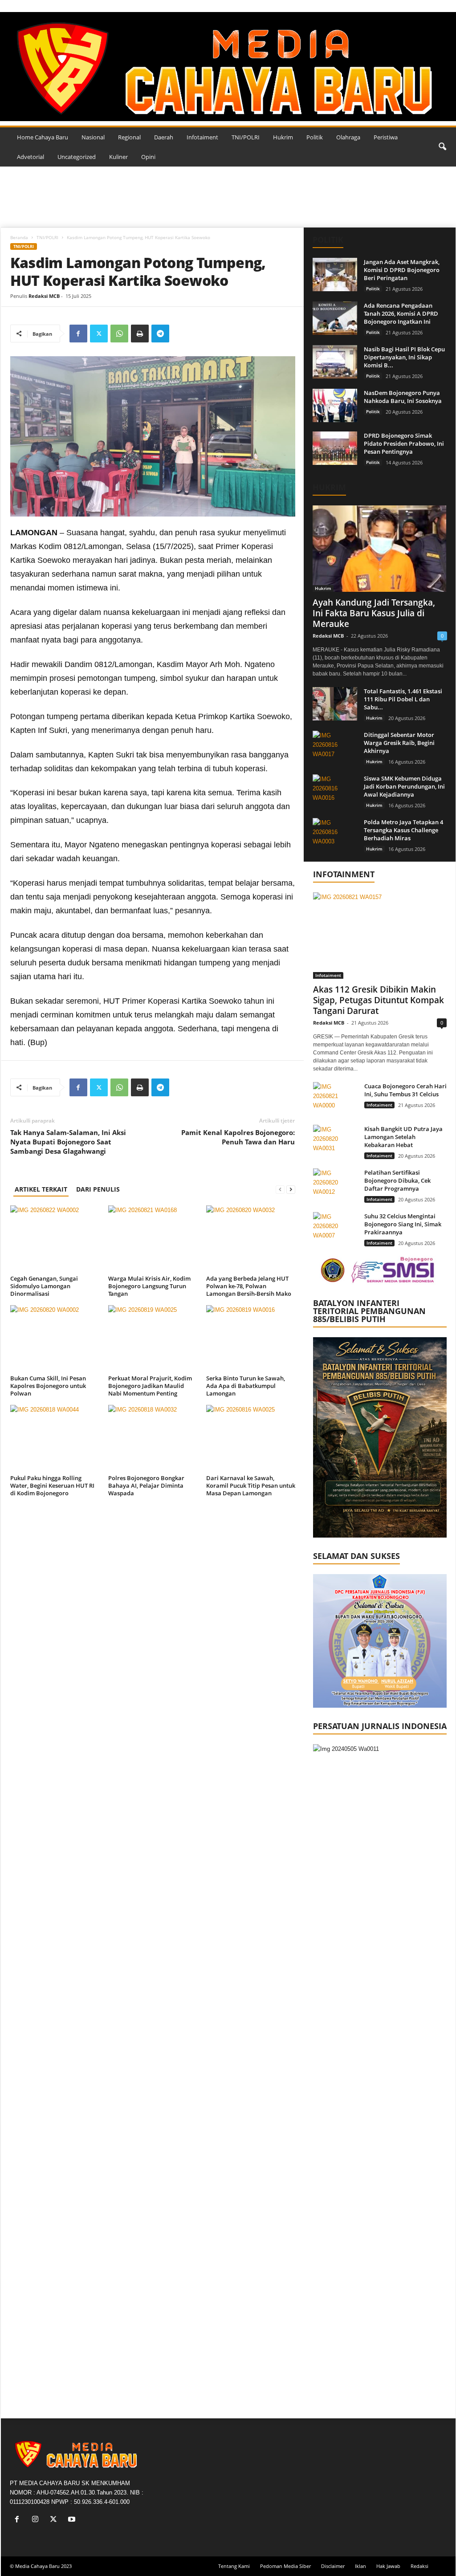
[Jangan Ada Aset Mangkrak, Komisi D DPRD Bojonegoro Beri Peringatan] (335, 275)
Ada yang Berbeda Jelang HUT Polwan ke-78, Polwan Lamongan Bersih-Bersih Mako (249, 1286)
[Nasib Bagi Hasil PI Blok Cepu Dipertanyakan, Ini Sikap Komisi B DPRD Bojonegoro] (335, 362)
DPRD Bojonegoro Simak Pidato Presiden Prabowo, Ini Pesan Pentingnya (404, 444)
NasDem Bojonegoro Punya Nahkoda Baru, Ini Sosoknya (403, 397)
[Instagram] (37, 2520)
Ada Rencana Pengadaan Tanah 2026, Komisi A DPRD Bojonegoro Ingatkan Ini (401, 313)
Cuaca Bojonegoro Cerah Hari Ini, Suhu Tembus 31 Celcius (405, 1090)
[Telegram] (160, 334)
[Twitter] (99, 334)
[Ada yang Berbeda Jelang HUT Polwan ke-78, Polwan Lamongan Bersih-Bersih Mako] (251, 1239)
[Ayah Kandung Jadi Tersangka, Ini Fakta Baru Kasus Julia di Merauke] (380, 549)
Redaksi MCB (44, 296)
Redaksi (419, 2566)
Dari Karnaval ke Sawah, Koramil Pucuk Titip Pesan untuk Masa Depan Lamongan (251, 1485)
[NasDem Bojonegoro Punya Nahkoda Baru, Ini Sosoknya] (335, 405)
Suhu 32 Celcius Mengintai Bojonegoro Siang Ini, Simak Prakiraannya (403, 1224)
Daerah (164, 137)
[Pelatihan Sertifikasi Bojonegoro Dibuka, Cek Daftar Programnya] (335, 1185)
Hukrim (283, 137)
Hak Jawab (388, 2566)
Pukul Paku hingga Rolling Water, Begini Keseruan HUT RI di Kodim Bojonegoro (52, 1485)
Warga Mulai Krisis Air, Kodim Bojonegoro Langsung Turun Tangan (149, 1286)
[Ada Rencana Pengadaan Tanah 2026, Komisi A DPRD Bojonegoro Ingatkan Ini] (335, 318)
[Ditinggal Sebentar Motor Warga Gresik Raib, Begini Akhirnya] (335, 747)
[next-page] (291, 1189)
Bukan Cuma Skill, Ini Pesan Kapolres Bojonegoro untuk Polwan (48, 1386)
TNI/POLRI (246, 137)
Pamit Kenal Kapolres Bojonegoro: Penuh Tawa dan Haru (238, 1137)
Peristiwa (386, 137)
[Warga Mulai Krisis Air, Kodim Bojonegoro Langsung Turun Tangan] (153, 1239)
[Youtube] (73, 2520)
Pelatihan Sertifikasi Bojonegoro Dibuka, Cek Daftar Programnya (397, 1180)
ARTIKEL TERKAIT (41, 1189)
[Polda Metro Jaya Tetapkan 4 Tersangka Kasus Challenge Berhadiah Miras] (335, 835)
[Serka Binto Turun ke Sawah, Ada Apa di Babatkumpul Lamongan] (251, 1339)
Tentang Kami (234, 2566)
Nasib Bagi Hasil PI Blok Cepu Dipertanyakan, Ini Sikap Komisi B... (404, 357)
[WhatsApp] (119, 334)
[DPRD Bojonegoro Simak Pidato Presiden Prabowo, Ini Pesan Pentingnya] (335, 448)
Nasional (93, 137)
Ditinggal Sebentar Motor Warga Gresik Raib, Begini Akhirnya (399, 743)
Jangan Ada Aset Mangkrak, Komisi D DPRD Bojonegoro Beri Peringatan (402, 270)
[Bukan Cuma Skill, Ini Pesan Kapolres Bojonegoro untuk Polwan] (55, 1339)
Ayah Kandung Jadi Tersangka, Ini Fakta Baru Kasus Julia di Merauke (374, 613)
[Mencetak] (140, 334)
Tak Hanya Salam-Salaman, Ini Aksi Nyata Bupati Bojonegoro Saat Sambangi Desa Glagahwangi (68, 1142)
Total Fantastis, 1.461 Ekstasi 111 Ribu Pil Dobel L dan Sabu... (403, 699)
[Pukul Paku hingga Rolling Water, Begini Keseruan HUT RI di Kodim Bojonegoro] (55, 1438)
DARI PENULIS (98, 1189)
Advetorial (31, 157)
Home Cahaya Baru (43, 137)
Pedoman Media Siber (285, 2566)
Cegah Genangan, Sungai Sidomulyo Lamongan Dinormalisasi (44, 1286)
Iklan (360, 2566)
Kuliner (118, 157)
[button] (442, 147)
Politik (315, 137)
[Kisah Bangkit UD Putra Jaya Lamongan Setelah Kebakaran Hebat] (335, 1141)
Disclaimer (333, 2566)
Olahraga (348, 137)
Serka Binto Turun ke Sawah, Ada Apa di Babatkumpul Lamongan (246, 1386)
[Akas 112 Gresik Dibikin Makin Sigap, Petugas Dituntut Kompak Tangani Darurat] (380, 936)
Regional (129, 137)
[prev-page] (280, 1189)
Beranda (19, 237)
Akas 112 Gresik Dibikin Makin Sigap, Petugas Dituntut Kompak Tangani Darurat (379, 1000)
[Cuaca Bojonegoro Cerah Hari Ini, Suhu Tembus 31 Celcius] (335, 1099)
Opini (148, 157)
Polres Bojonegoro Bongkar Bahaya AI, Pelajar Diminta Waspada (146, 1485)
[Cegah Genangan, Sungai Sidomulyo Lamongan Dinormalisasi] (55, 1239)
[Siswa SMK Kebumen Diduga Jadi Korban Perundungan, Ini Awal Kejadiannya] (335, 791)
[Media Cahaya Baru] (228, 67)
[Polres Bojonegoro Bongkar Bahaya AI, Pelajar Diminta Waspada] (153, 1438)
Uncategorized (77, 157)
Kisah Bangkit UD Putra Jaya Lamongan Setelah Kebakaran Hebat (403, 1137)
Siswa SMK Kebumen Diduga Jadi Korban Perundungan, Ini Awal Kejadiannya (404, 786)
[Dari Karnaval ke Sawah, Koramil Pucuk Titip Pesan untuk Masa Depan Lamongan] (251, 1438)
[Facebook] (78, 334)
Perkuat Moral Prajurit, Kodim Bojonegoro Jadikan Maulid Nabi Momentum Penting (150, 1386)
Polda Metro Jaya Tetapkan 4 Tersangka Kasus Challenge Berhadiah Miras (403, 830)
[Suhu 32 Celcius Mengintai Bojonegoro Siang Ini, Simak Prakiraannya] (335, 1229)
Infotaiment (202, 137)
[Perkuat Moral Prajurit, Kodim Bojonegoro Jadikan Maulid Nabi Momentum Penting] (153, 1339)
